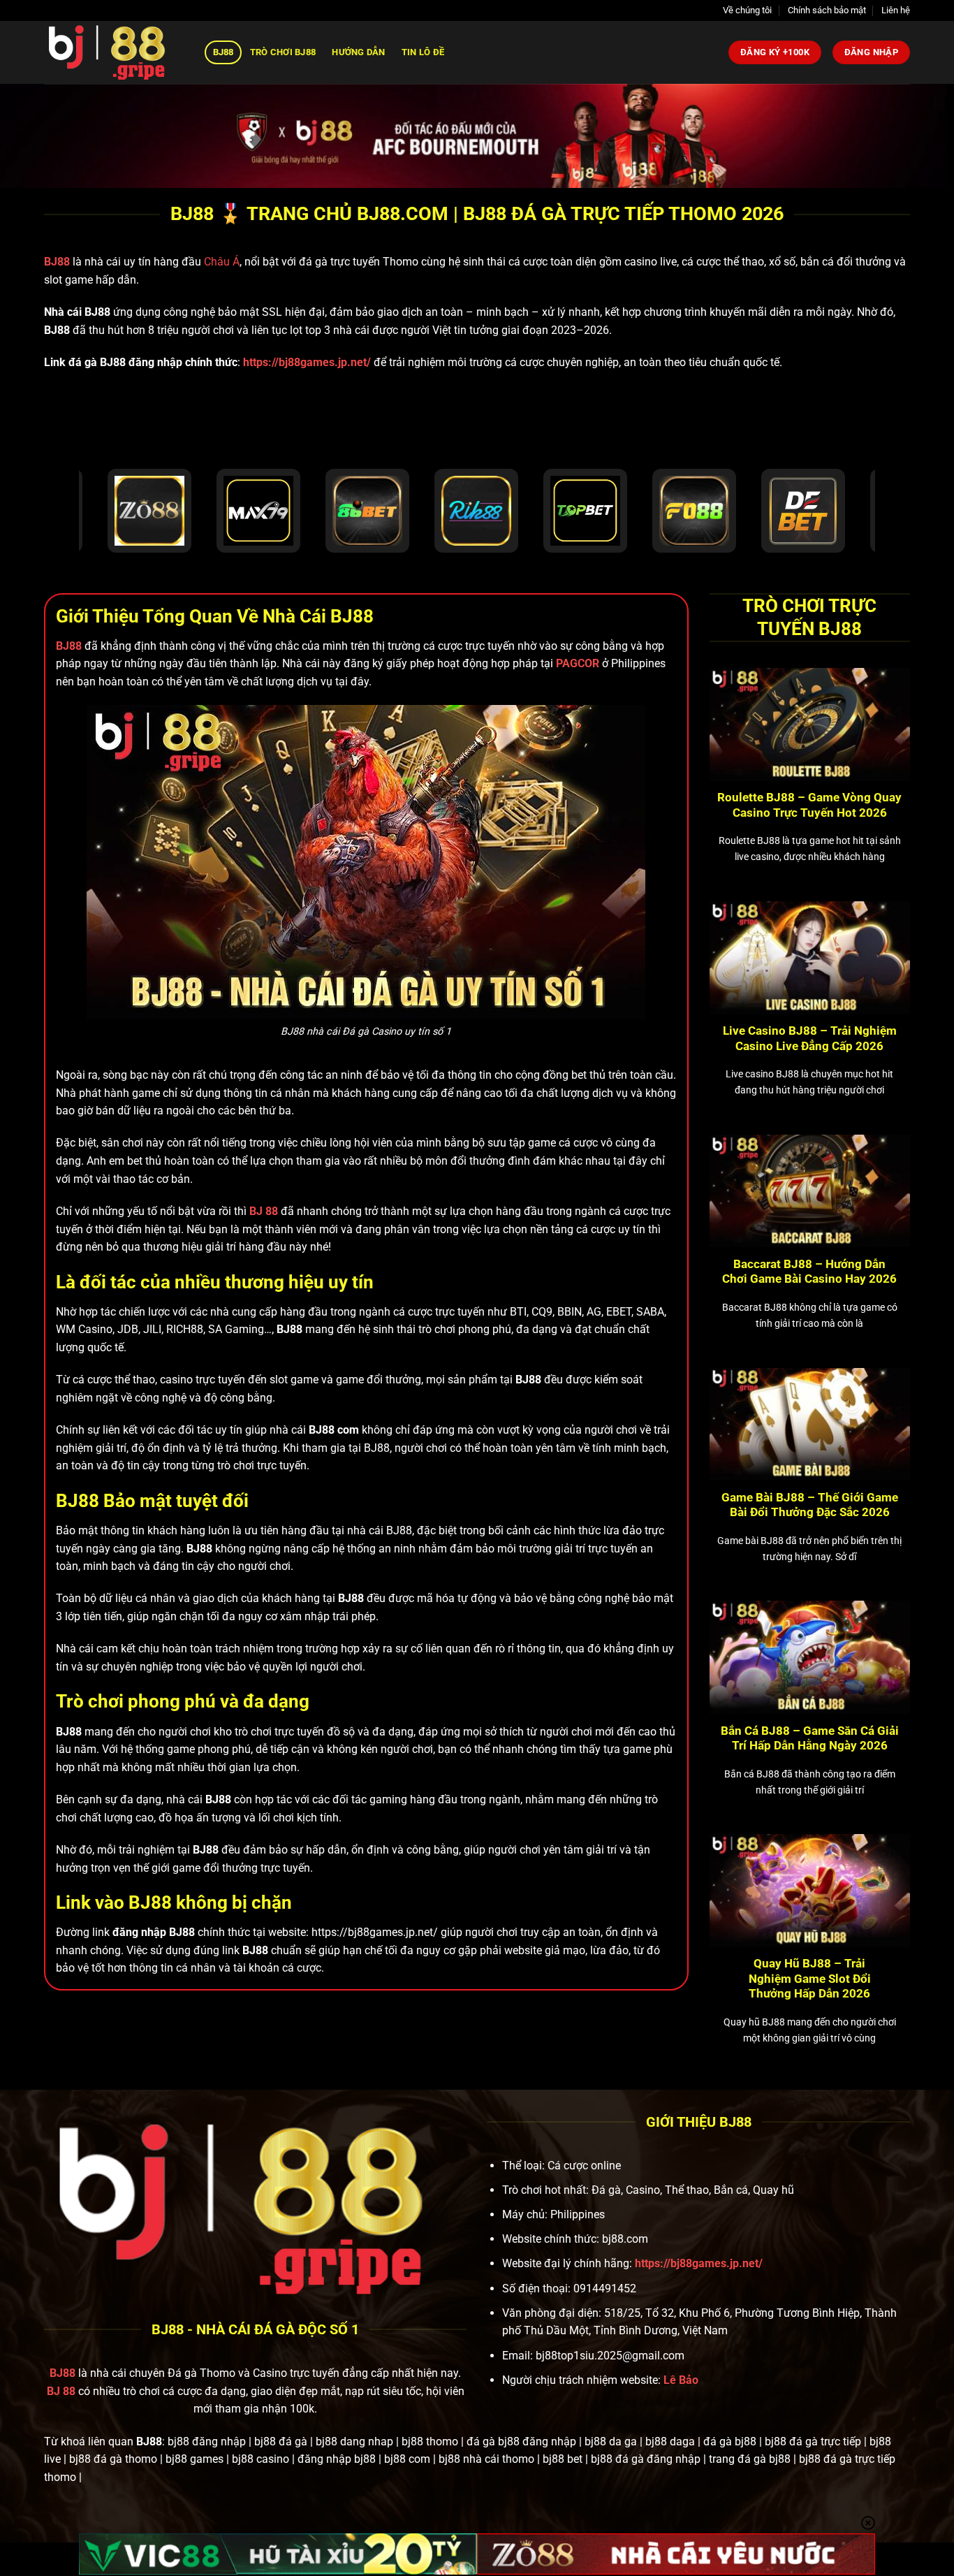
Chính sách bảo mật (827, 10)
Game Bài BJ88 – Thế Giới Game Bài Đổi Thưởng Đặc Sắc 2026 (810, 1505)
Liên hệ (896, 10)
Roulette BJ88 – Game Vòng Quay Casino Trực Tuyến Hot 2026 (809, 805)
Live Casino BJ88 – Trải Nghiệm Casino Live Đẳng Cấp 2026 (810, 1039)
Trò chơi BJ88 (283, 52)
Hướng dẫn (358, 52)
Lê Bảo (681, 2380)
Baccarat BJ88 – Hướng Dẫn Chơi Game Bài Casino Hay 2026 (809, 1272)
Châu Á (222, 262)
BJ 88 (61, 2391)
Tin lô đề (423, 52)
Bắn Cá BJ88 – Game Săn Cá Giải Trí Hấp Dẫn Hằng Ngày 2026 (810, 1739)
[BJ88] (114, 52)
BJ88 (223, 52)
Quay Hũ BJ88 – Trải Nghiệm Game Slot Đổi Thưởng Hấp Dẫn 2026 (810, 1979)
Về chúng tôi (747, 10)
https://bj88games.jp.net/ (307, 362)
